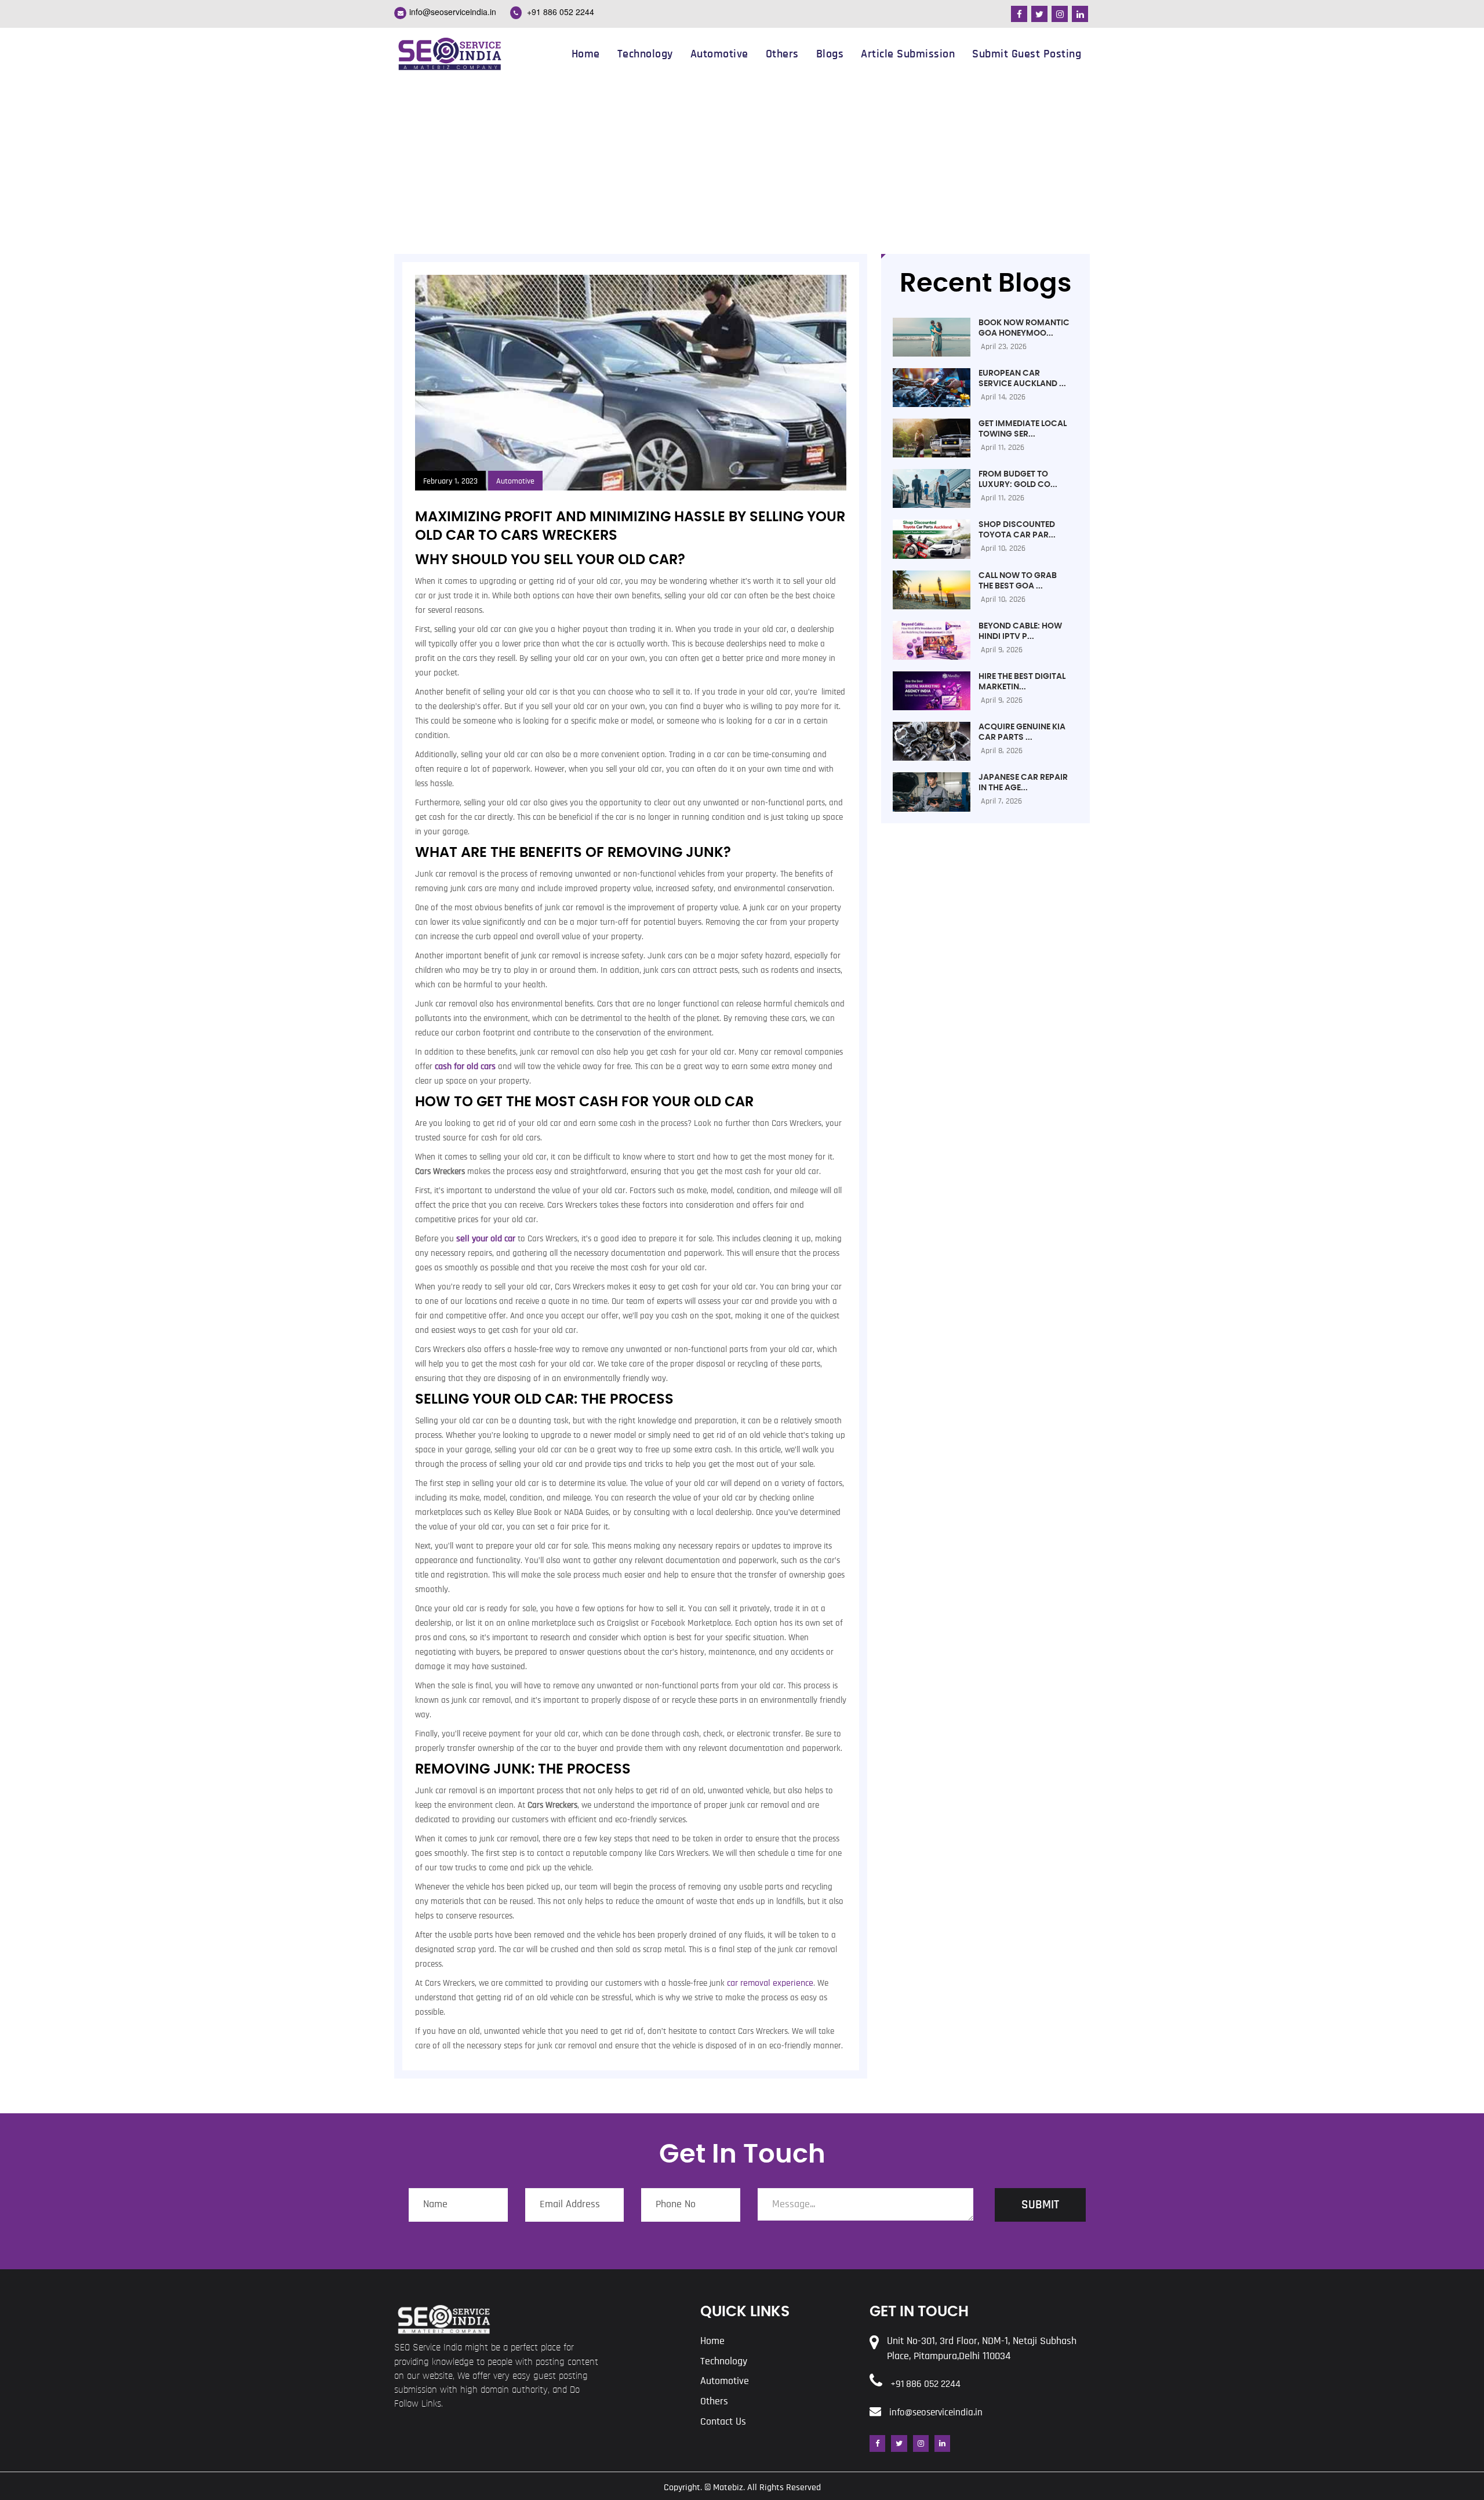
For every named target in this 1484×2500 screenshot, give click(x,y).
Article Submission (908, 54)
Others (782, 54)
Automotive (719, 54)
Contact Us (723, 2422)
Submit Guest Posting (1027, 54)
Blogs (830, 54)
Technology (645, 54)
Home (586, 54)
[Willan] (449, 53)
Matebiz (728, 2487)
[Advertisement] (742, 167)
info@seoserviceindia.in (453, 12)
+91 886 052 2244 (559, 12)
